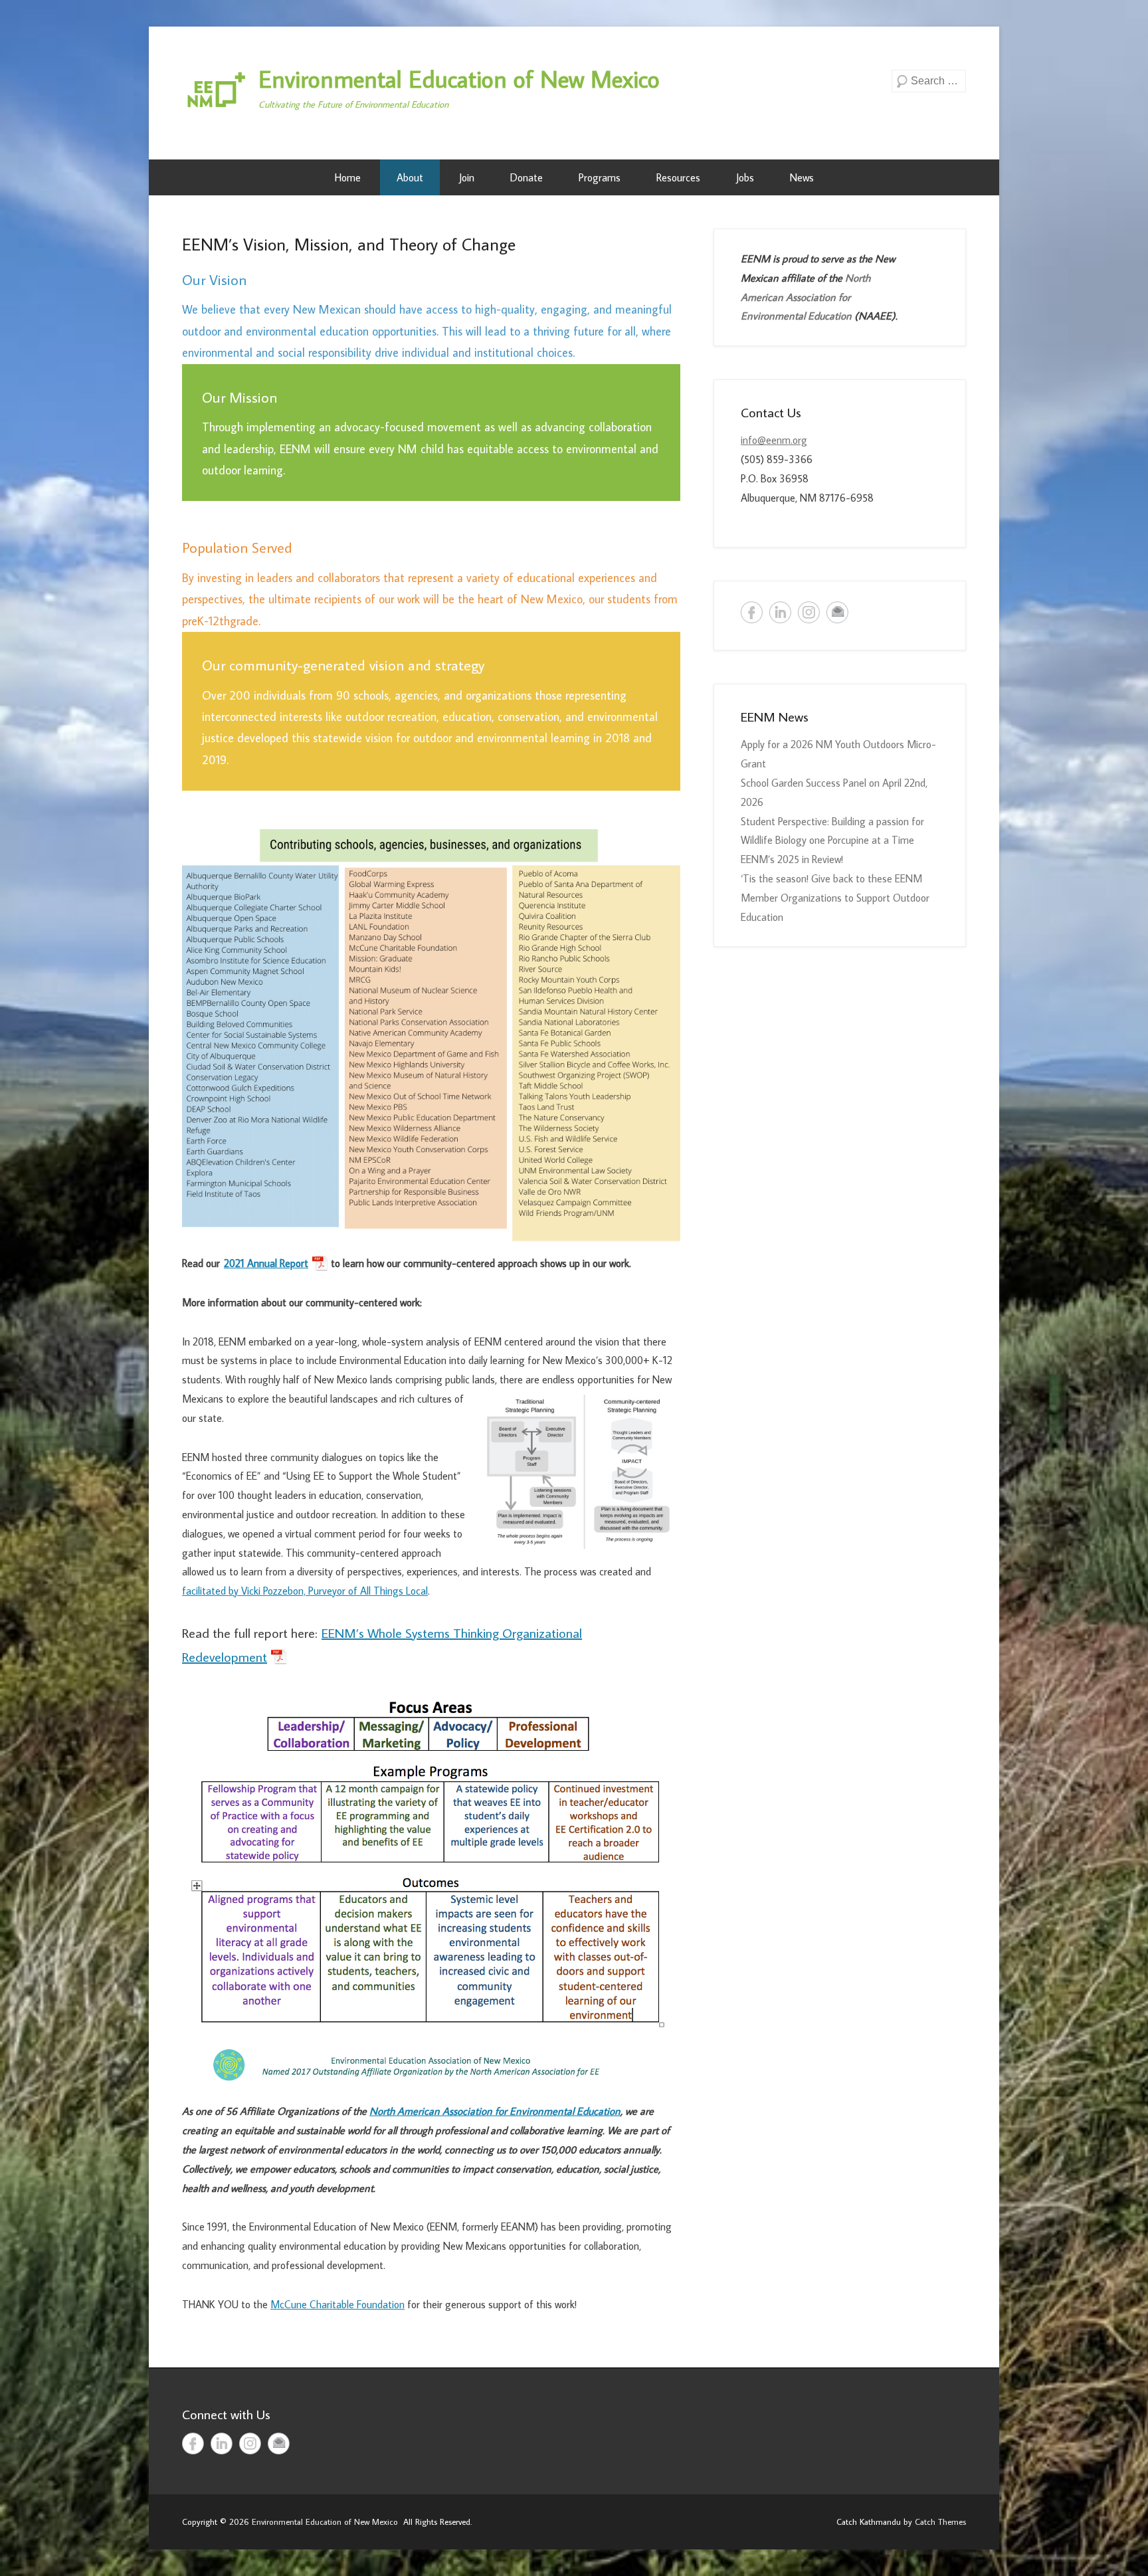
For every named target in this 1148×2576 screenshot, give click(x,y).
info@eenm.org (774, 440)
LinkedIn (780, 612)
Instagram (809, 612)
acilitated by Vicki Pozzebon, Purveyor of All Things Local (307, 1591)
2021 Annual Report (266, 1263)
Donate (526, 177)
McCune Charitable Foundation (337, 2304)
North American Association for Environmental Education (495, 2111)
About (410, 177)
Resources (678, 177)
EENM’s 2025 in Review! (792, 859)
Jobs (745, 177)
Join (467, 177)
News (802, 177)
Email (837, 612)
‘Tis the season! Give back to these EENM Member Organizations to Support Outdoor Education (835, 898)
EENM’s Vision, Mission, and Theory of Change (349, 244)
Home (348, 177)
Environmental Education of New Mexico (459, 79)
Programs (600, 177)
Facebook (752, 612)
